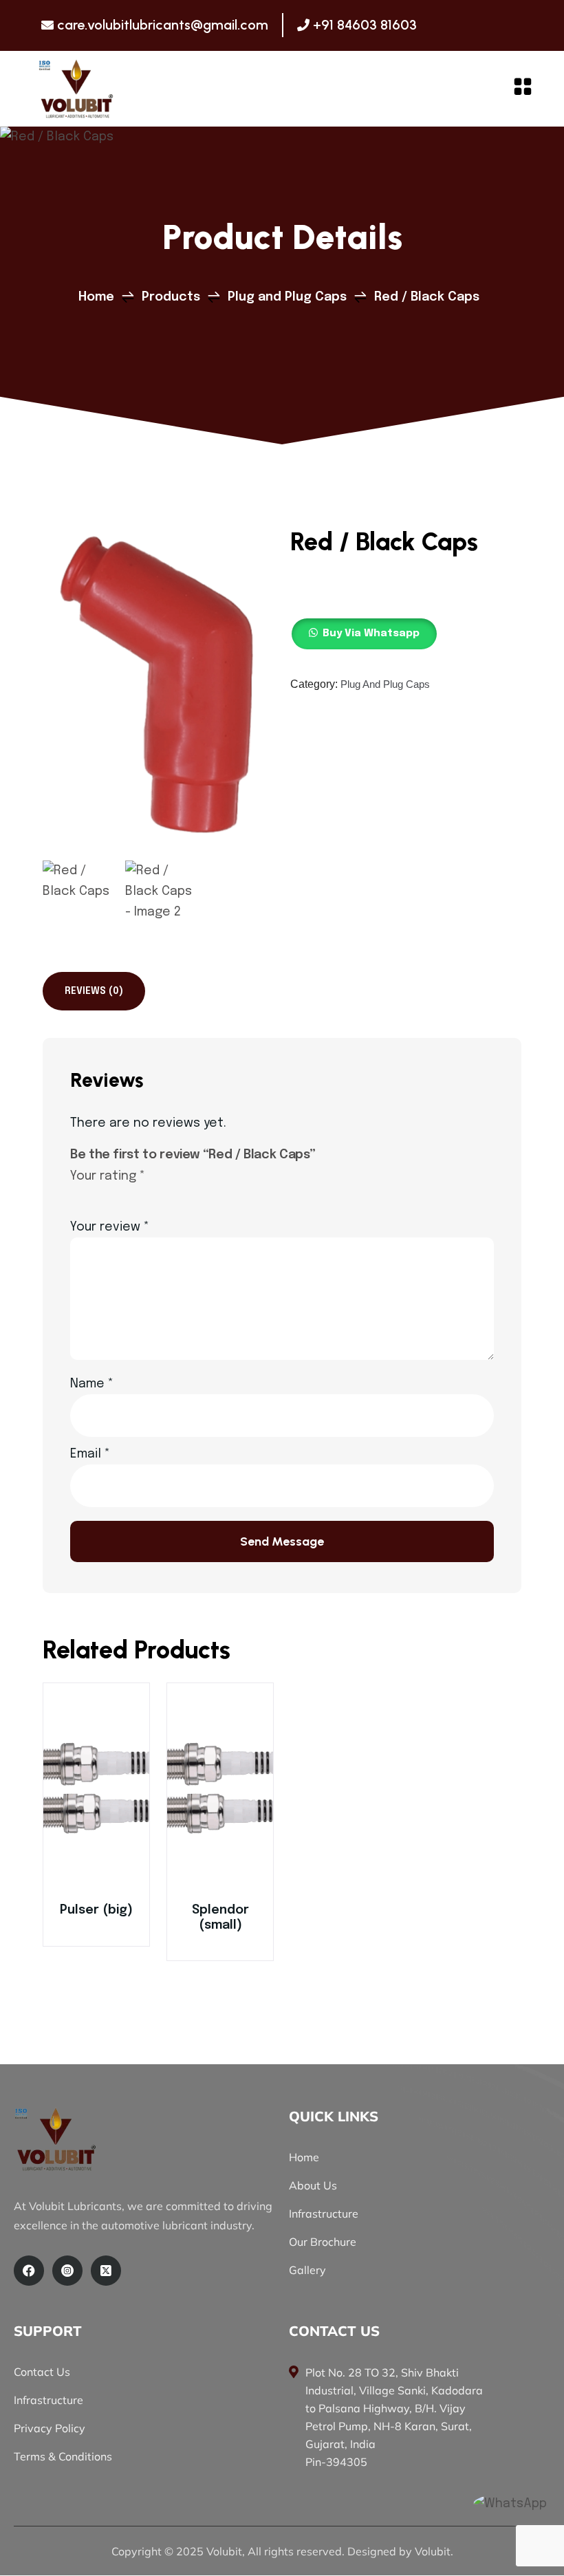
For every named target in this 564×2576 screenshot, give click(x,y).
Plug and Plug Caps (385, 684)
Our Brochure (323, 2242)
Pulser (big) (96, 1910)
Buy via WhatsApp (96, 1797)
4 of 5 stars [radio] (138, 1195)
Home (304, 2157)
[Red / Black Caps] (76, 89)
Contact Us (42, 2372)
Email (90, 1454)
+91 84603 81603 (365, 25)
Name (92, 1384)
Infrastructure (324, 2214)
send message (282, 1541)
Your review (110, 1227)
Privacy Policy (50, 2428)
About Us (313, 2185)
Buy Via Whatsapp (371, 634)
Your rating (108, 1176)
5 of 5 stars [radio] (158, 1195)
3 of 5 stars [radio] (118, 1195)
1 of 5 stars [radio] (78, 1195)
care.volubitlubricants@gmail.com (163, 25)
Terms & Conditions (63, 2456)
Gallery (307, 2270)
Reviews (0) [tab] (94, 991)
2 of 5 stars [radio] (98, 1195)
